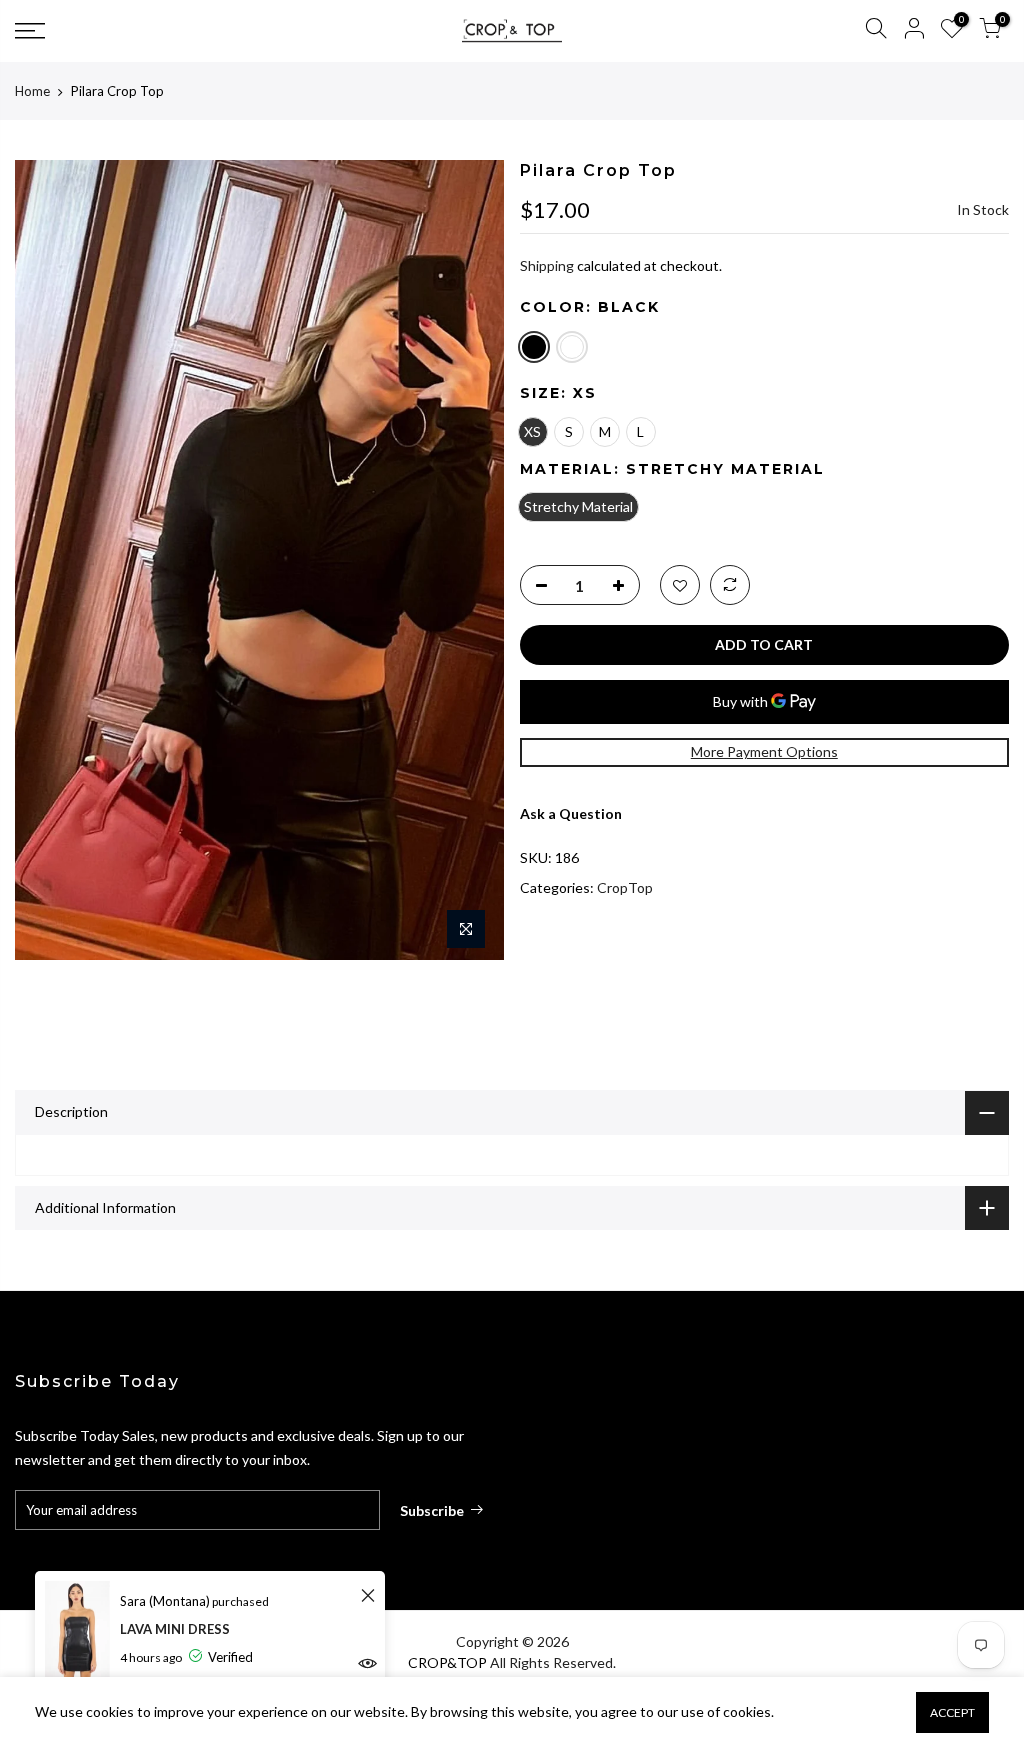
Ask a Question (571, 813)
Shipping (547, 265)
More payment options (764, 751)
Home (32, 91)
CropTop (625, 887)
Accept (952, 1712)
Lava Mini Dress (175, 1629)
